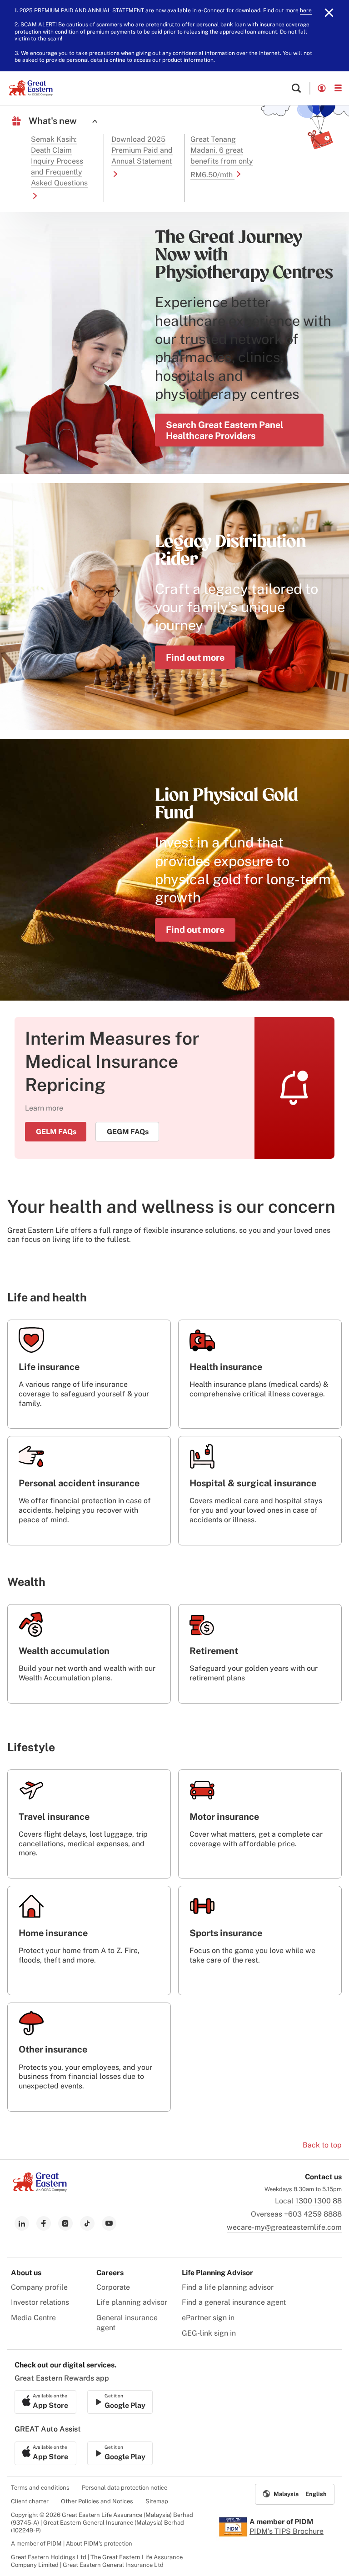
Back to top (322, 2145)
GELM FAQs (56, 1132)
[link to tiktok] (87, 2223)
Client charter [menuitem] (30, 2501)
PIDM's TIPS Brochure (287, 2531)
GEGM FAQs (128, 1132)
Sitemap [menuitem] (157, 2501)
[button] (296, 88)
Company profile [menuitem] (39, 2287)
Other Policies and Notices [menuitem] (97, 2501)
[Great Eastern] (31, 88)
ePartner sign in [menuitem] (208, 2318)
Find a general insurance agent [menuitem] (234, 2302)
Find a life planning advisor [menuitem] (228, 2287)
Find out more (195, 657)
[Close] (329, 13)
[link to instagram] (65, 2223)
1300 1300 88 (319, 2201)
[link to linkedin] (22, 2223)
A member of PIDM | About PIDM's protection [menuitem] (72, 2544)
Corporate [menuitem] (113, 2287)
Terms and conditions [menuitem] (40, 2488)
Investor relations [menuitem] (40, 2302)
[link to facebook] (44, 2223)
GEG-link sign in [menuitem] (209, 2333)
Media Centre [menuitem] (33, 2318)
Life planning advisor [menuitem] (132, 2302)
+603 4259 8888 (313, 2214)
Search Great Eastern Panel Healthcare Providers (225, 430)
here (306, 10)
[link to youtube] (109, 2223)
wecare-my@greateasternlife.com (284, 2227)
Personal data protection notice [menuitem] (125, 2488)
